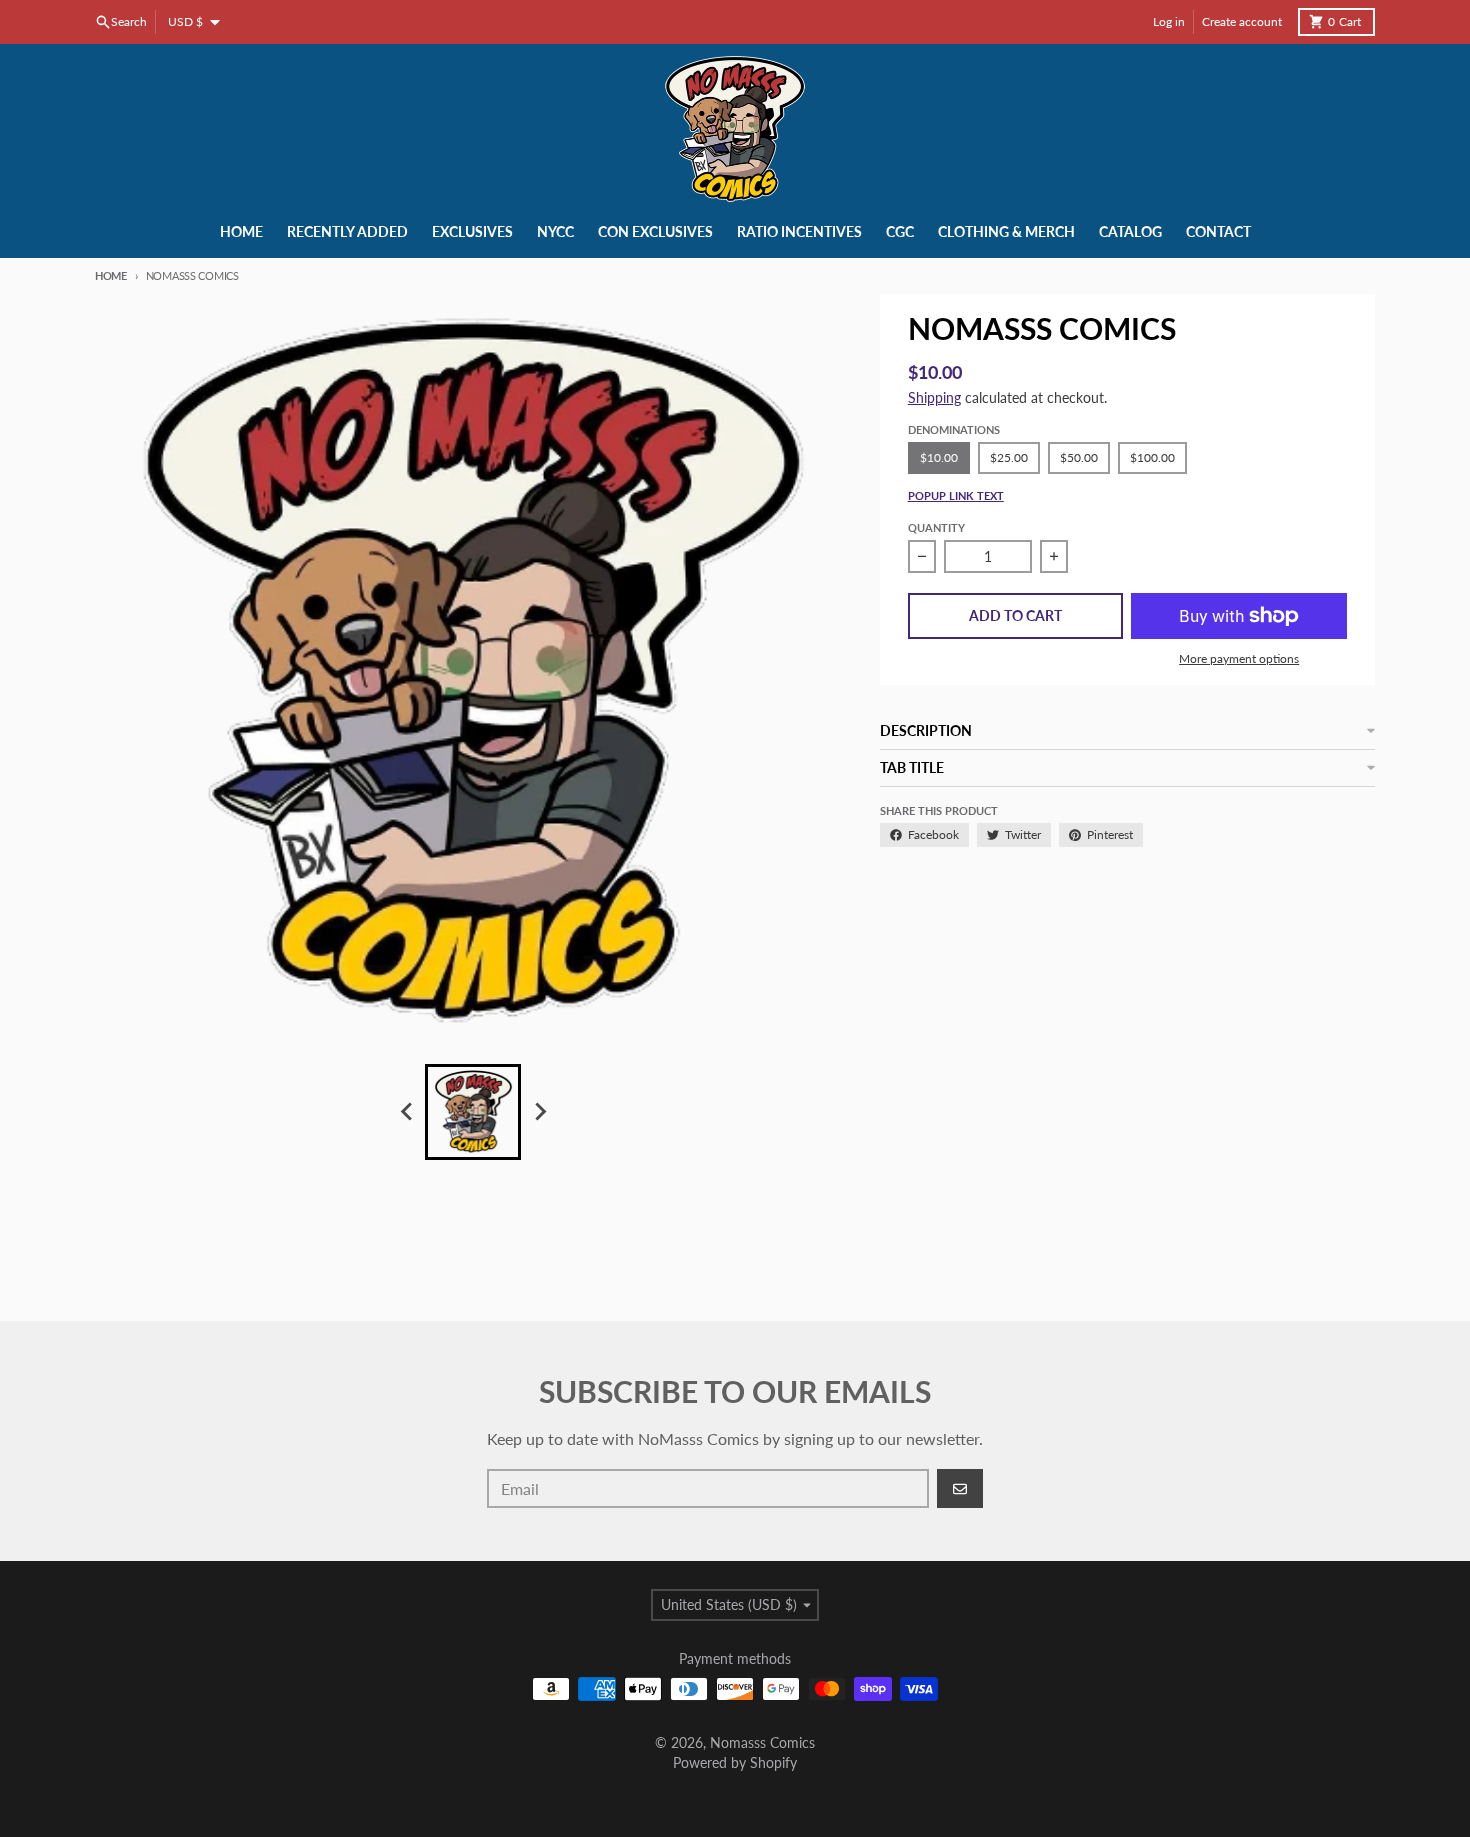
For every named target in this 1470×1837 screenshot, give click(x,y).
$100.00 (1152, 457)
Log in (1169, 21)
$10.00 (939, 457)
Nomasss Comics (762, 1742)
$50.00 (1079, 457)
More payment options (1239, 658)
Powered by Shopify (735, 1762)
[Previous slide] (407, 1112)
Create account (1242, 21)
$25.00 (1009, 457)
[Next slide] (539, 1112)
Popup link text (956, 495)
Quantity (936, 527)
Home (111, 275)
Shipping (934, 397)
